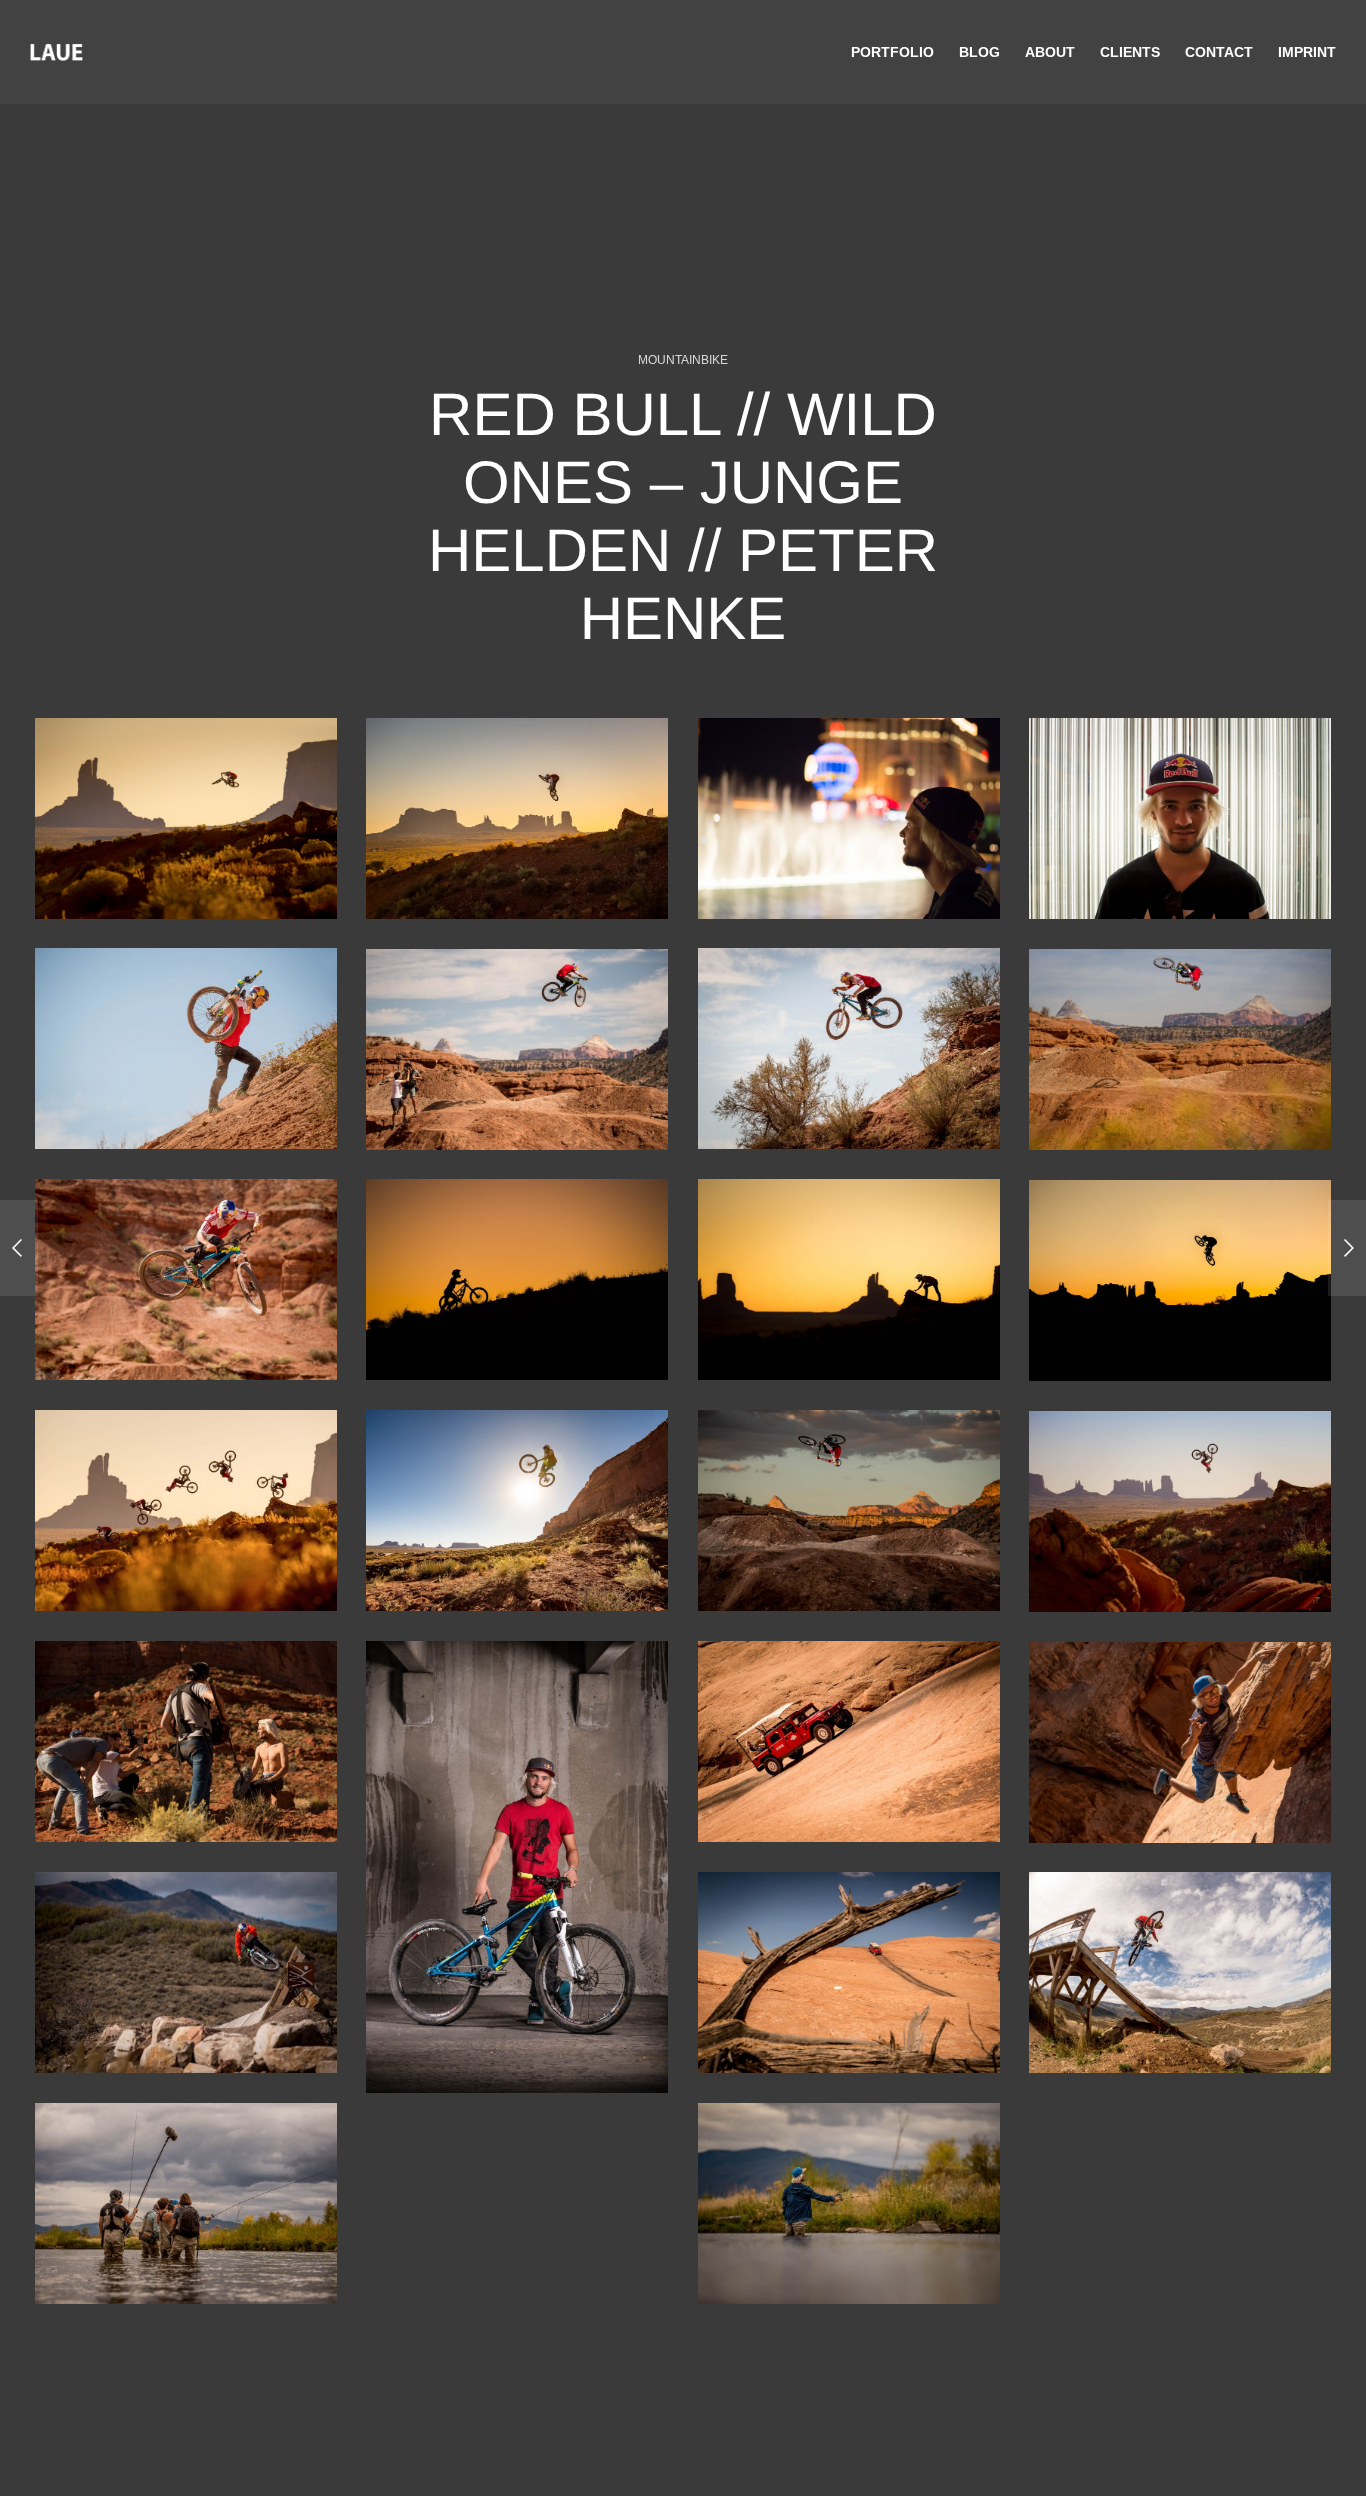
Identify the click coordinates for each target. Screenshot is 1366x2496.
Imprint (1307, 52)
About (1050, 52)
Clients (1130, 52)
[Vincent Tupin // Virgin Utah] (19, 1248)
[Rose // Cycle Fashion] (1347, 1248)
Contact (1219, 52)
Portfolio (892, 52)
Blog (979, 52)
